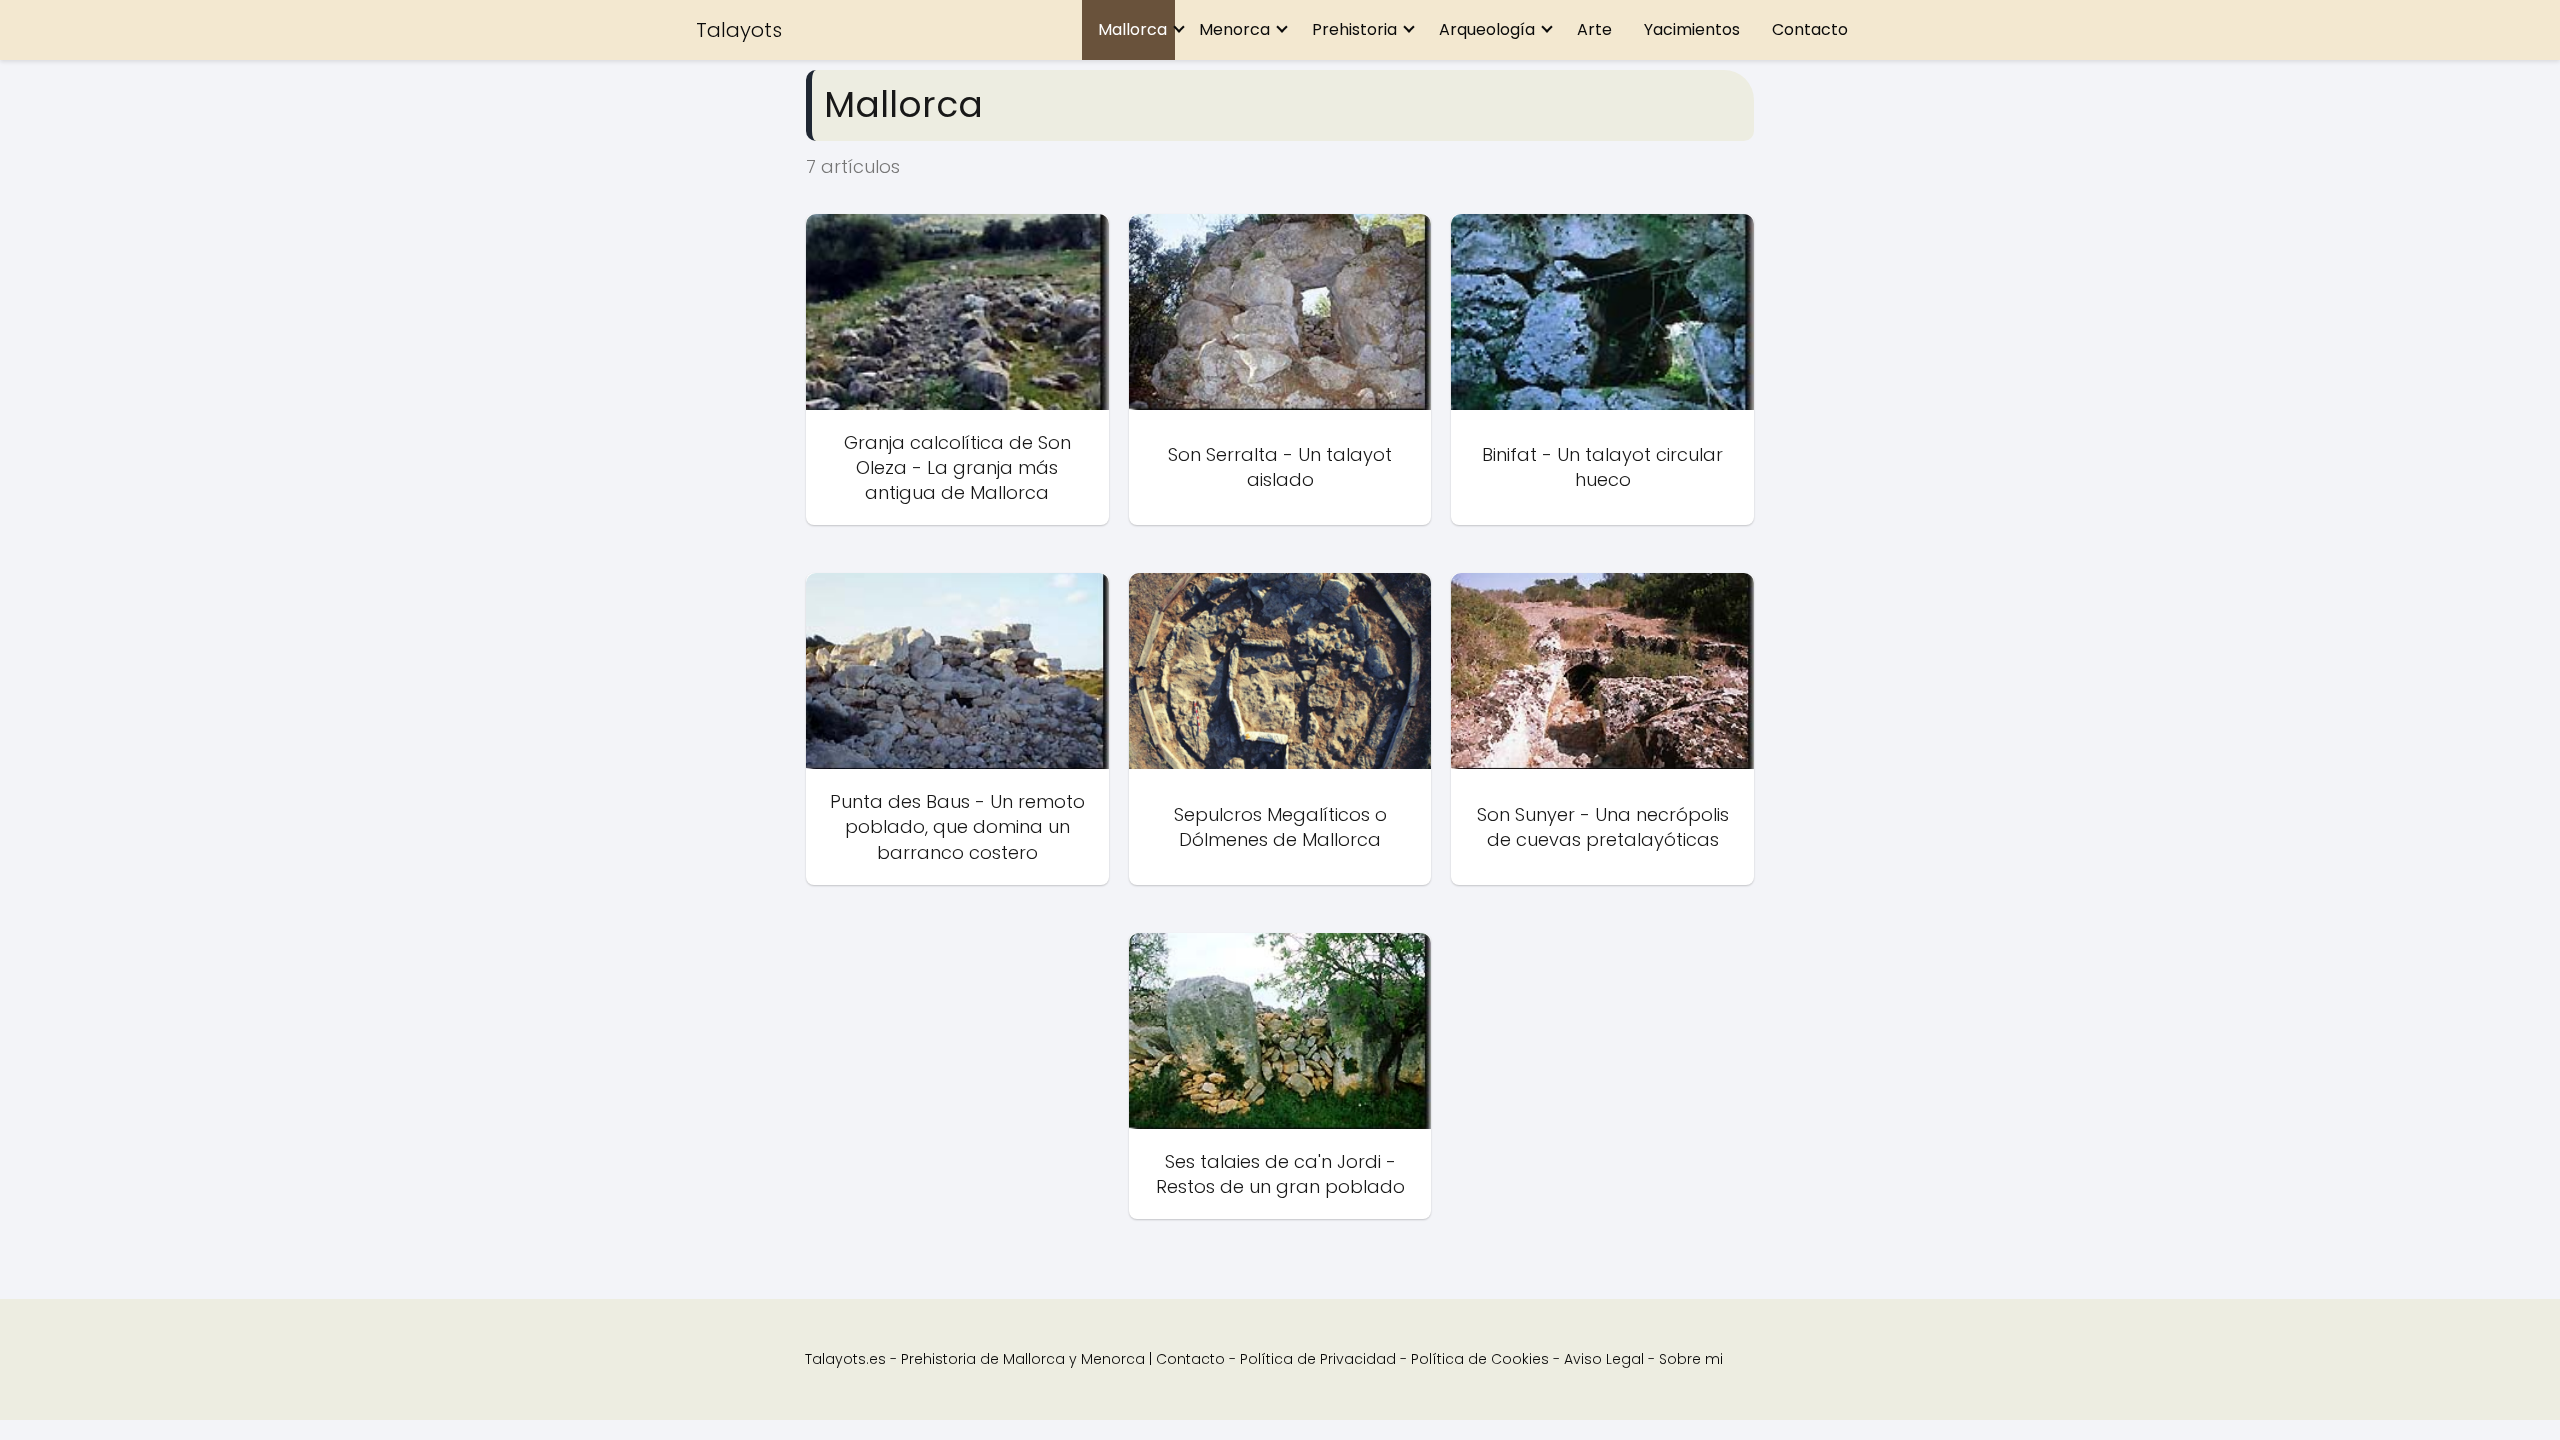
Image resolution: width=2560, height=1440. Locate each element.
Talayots (739, 30)
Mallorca (1132, 29)
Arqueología (1487, 29)
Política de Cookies (1480, 1359)
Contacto (1810, 29)
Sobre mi (1691, 1359)
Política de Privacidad (1318, 1359)
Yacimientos (1692, 29)
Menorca (1234, 29)
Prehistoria (1354, 29)
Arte (1594, 29)
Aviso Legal (1604, 1359)
